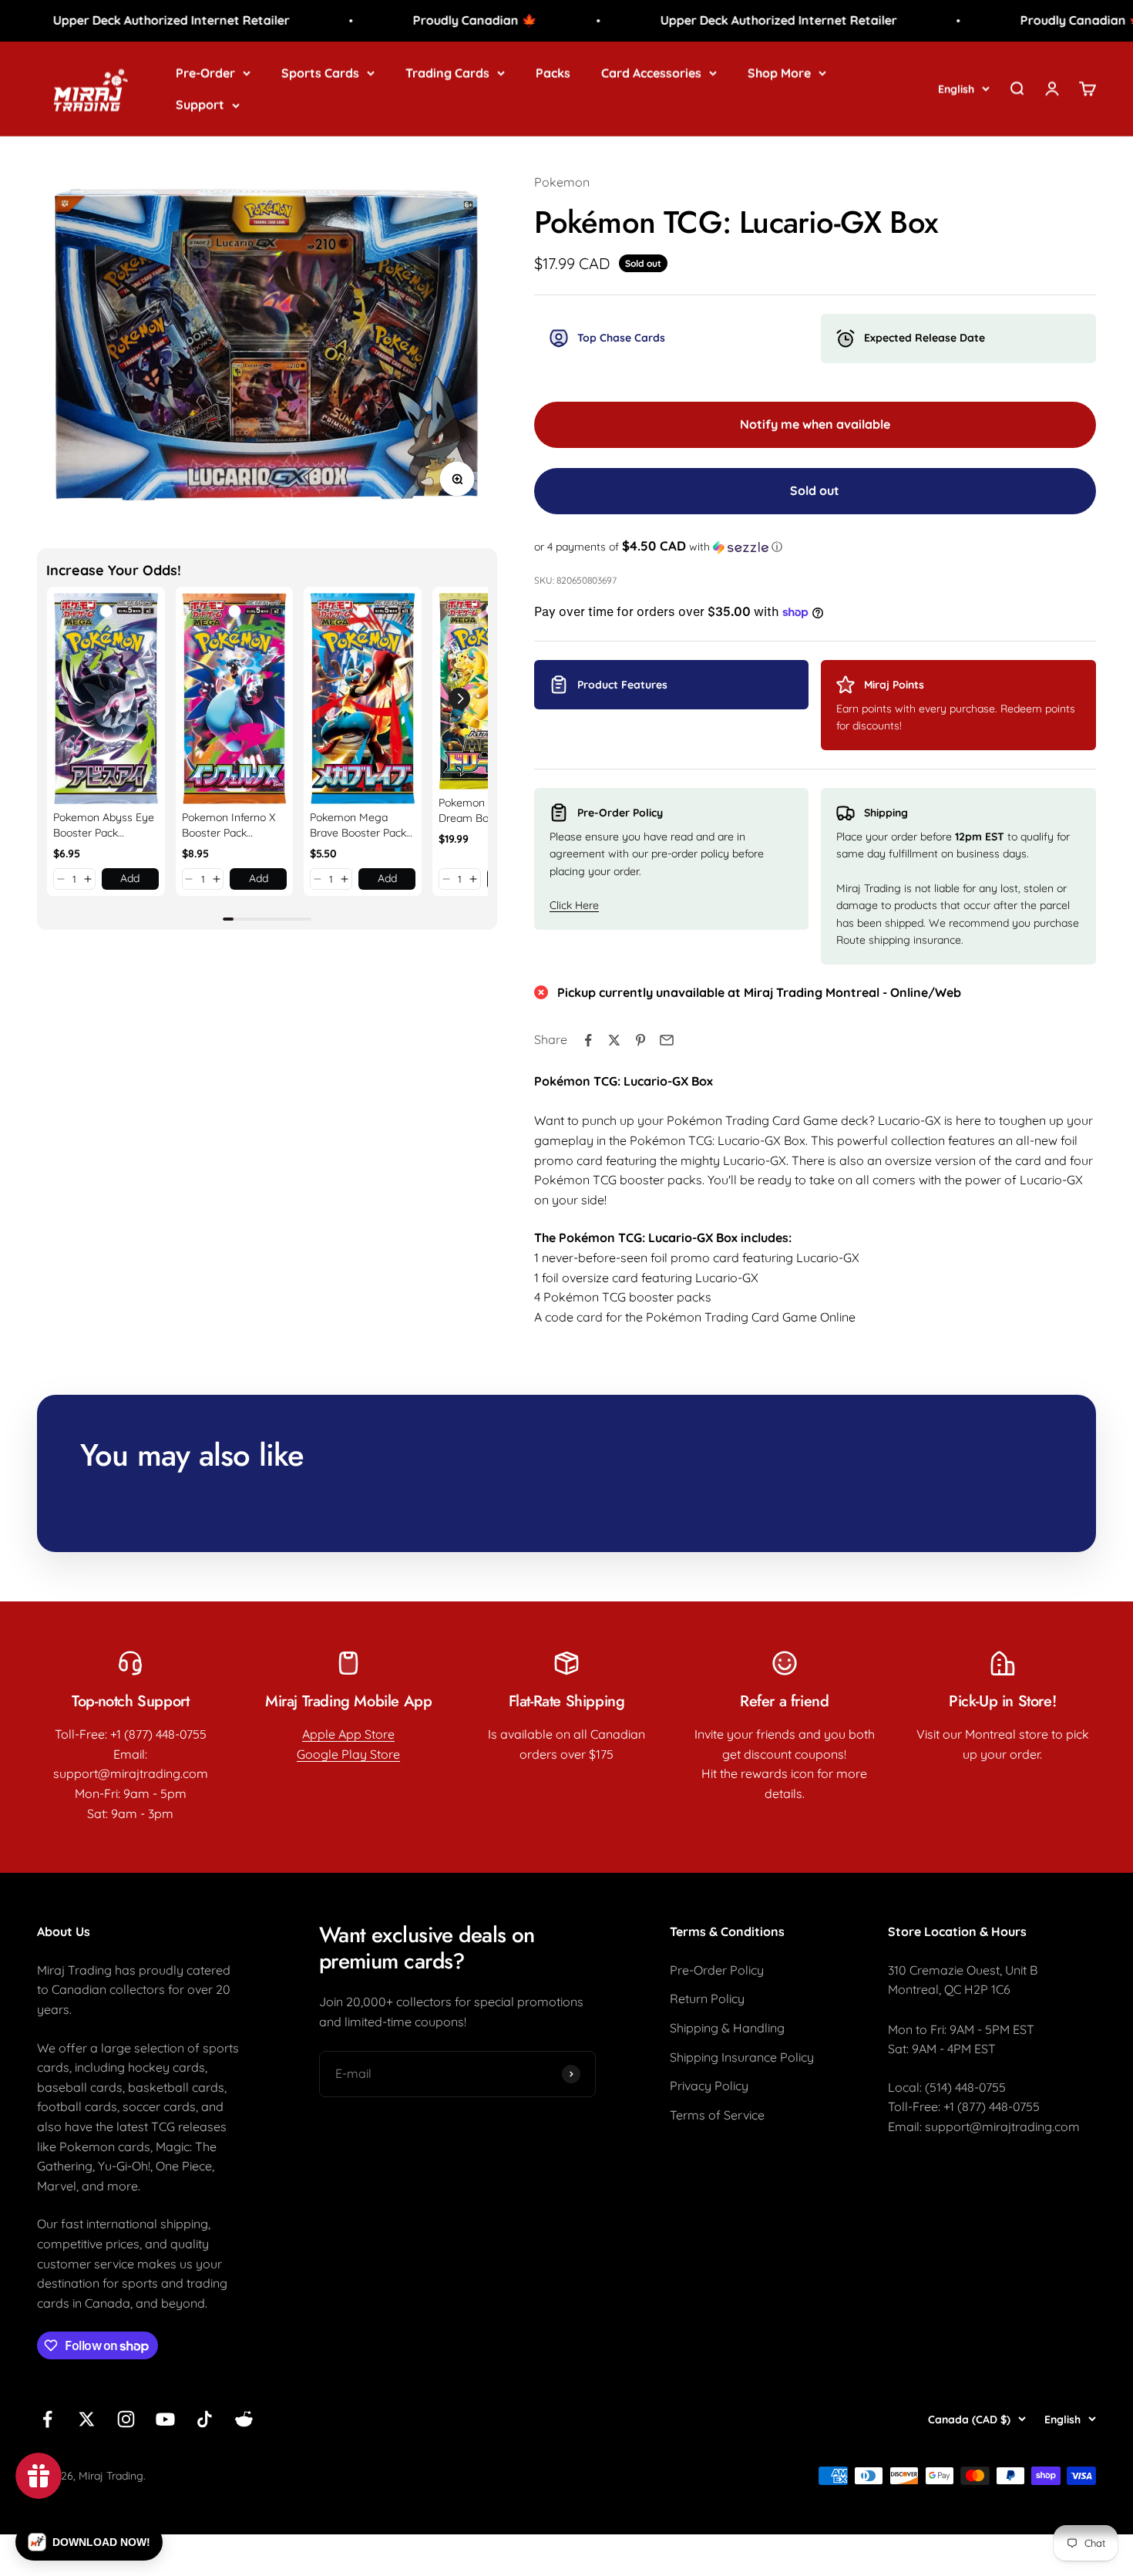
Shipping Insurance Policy (742, 2057)
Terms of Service (717, 2115)
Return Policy (707, 1999)
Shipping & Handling (727, 2028)
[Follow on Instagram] (126, 2419)
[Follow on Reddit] (244, 2419)
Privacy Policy (709, 2086)
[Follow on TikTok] (205, 2419)
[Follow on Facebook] (47, 2419)
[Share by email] (667, 1040)
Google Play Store (348, 1754)
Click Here (574, 905)
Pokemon (562, 182)
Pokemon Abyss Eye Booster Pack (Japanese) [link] (104, 825)
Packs (553, 72)
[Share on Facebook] (588, 1040)
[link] (106, 699)
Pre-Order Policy (717, 1970)
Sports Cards (320, 72)
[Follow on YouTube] (165, 2419)
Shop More (779, 72)
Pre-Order (205, 72)
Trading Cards (447, 72)
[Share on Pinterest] (640, 1040)
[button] (61, 879)
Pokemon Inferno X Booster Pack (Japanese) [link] (229, 825)
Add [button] (130, 878)
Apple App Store (348, 1734)
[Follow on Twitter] (87, 2419)
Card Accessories (651, 72)
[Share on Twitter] (614, 1040)
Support (200, 104)
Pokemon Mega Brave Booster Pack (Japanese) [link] (358, 825)
